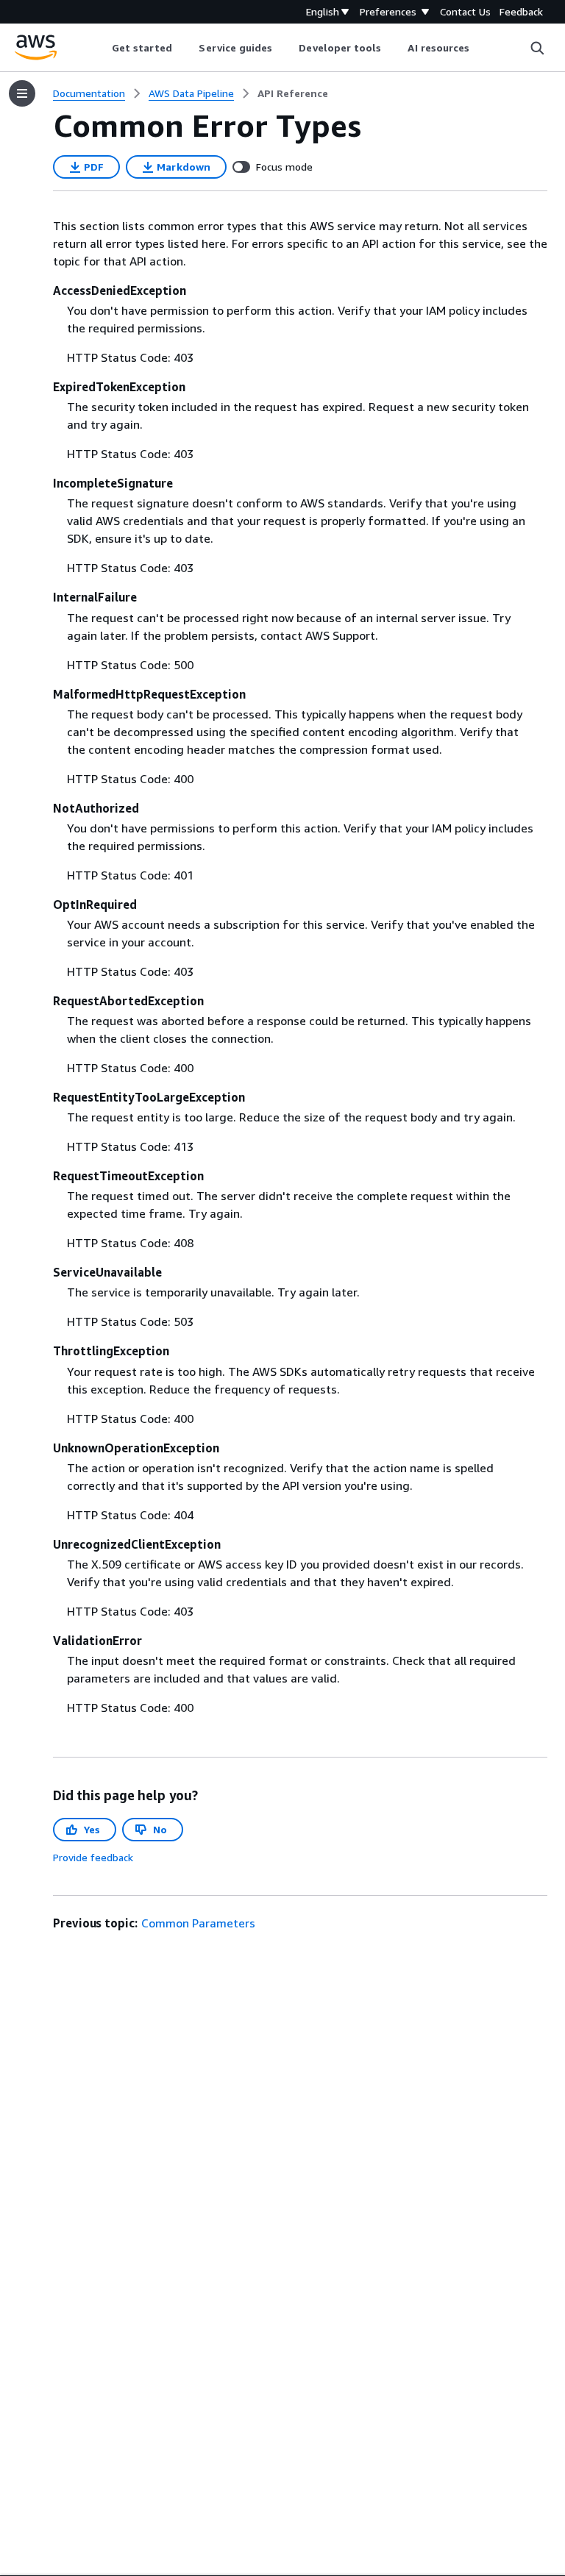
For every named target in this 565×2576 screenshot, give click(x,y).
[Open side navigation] (22, 93)
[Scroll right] (481, 48)
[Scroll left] (100, 48)
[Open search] (537, 48)
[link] (293, 93)
